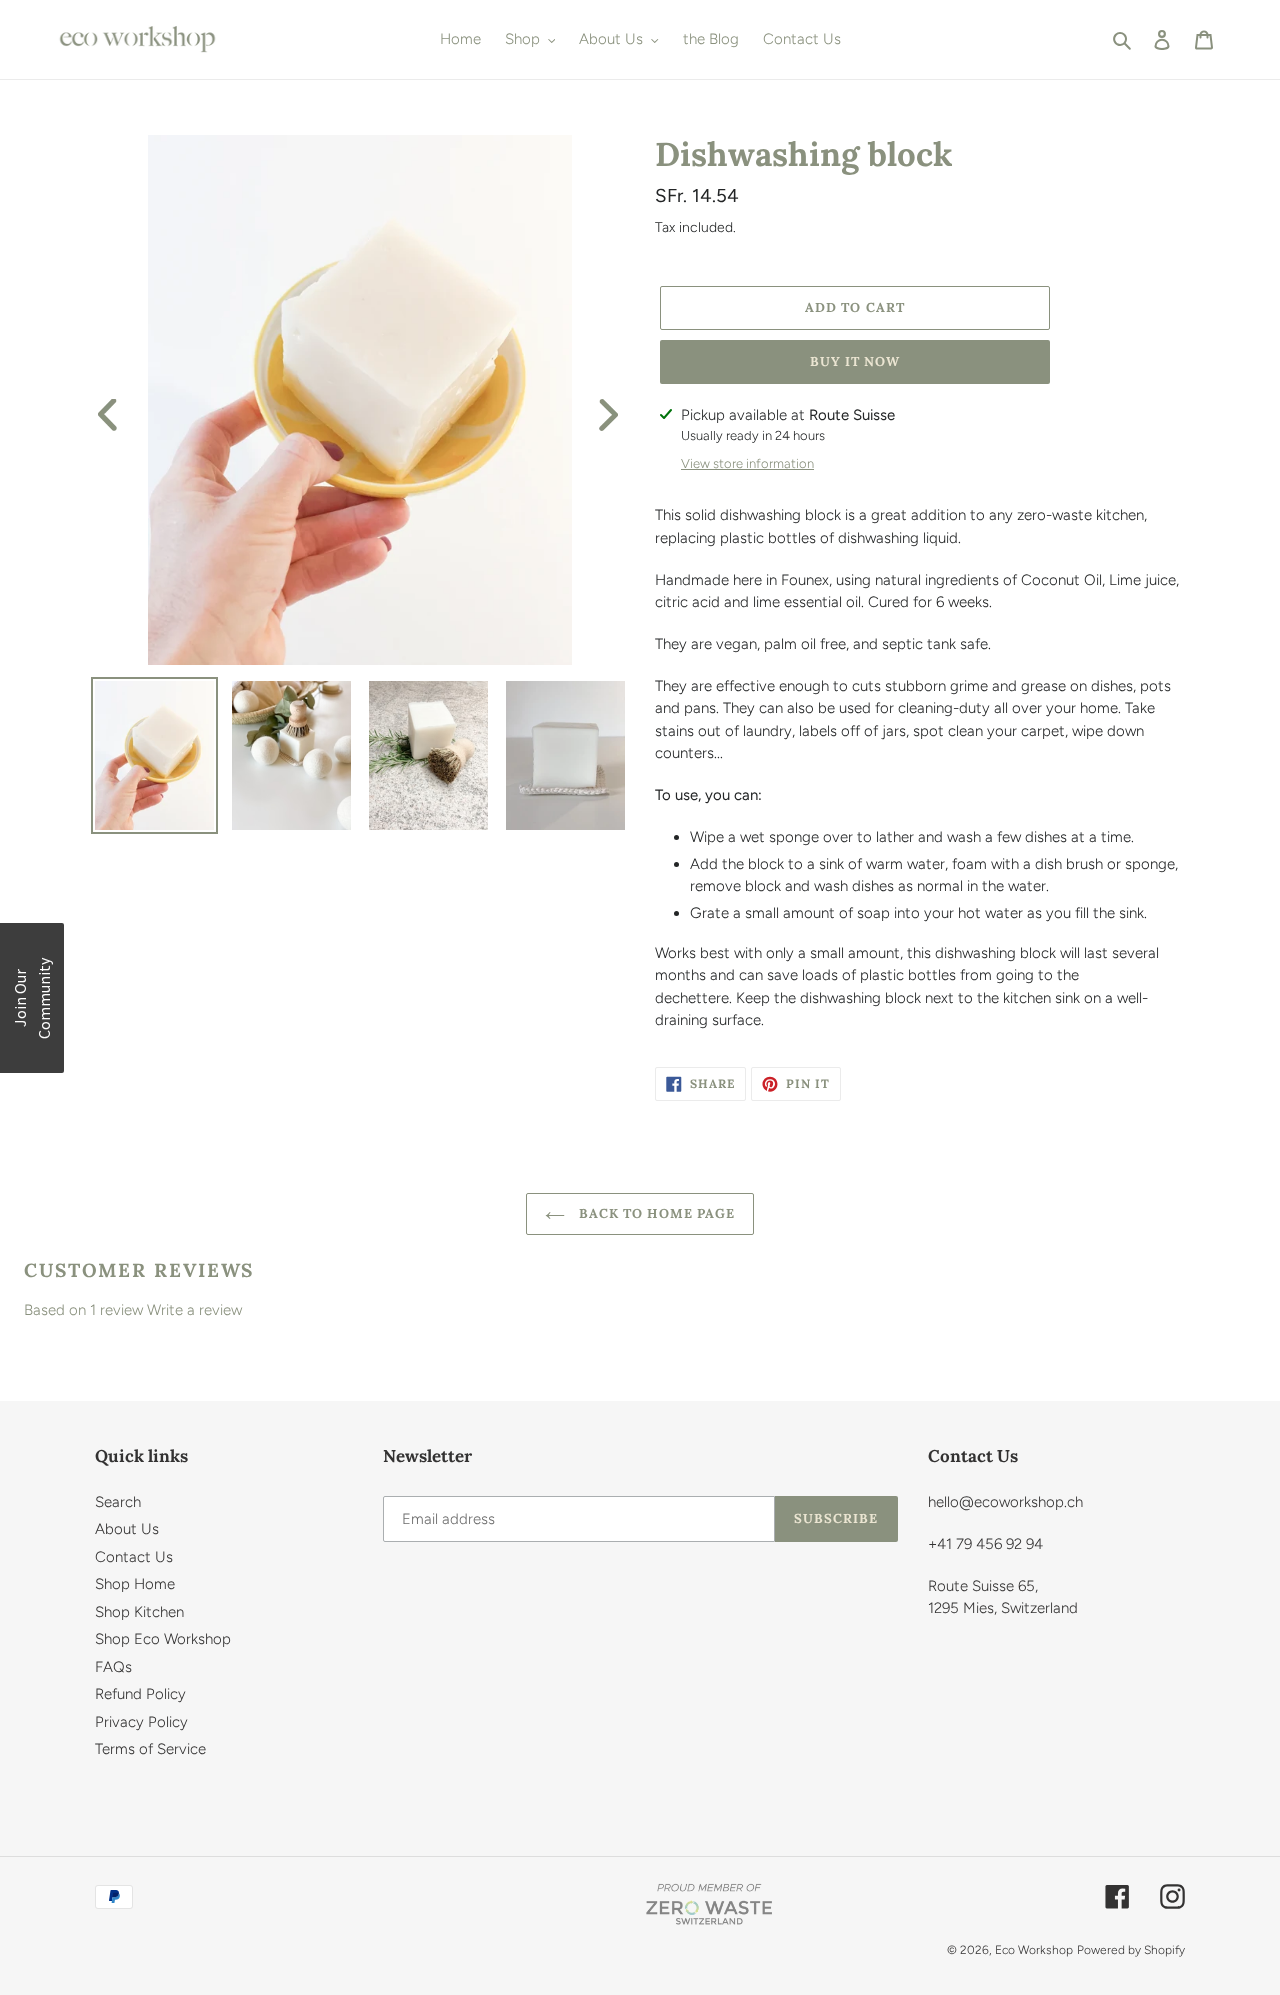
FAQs (113, 1667)
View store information (747, 463)
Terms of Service (150, 1749)
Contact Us (134, 1557)
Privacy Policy (141, 1722)
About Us (127, 1529)
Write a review (194, 1310)
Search (118, 1502)
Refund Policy (140, 1694)
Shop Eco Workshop (163, 1639)
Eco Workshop (1034, 1950)
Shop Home (135, 1584)
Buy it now (855, 361)
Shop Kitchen (139, 1612)
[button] (32, 998)
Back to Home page (655, 1213)
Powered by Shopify (1131, 1950)
